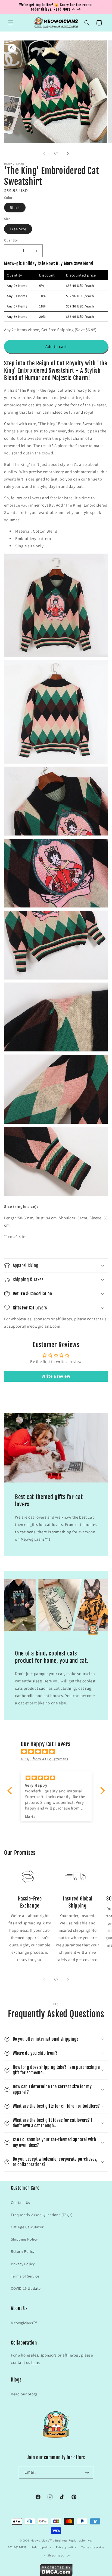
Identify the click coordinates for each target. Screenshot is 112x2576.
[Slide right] (68, 153)
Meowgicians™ (24, 2323)
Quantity (11, 240)
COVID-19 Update (26, 2288)
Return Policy (23, 2251)
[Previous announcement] (10, 7)
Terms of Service (25, 2276)
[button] (11, 23)
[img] (59, 1752)
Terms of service (93, 2547)
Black (15, 208)
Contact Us (21, 2203)
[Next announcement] (102, 7)
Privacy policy (66, 2547)
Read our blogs (24, 2394)
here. (36, 2362)
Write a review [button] (56, 1376)
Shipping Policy (24, 2239)
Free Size (18, 229)
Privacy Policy (23, 2264)
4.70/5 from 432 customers (44, 1759)
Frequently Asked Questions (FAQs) (42, 2215)
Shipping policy (59, 2555)
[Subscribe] (87, 2472)
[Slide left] (44, 153)
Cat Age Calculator (27, 2227)
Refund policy (41, 2547)
